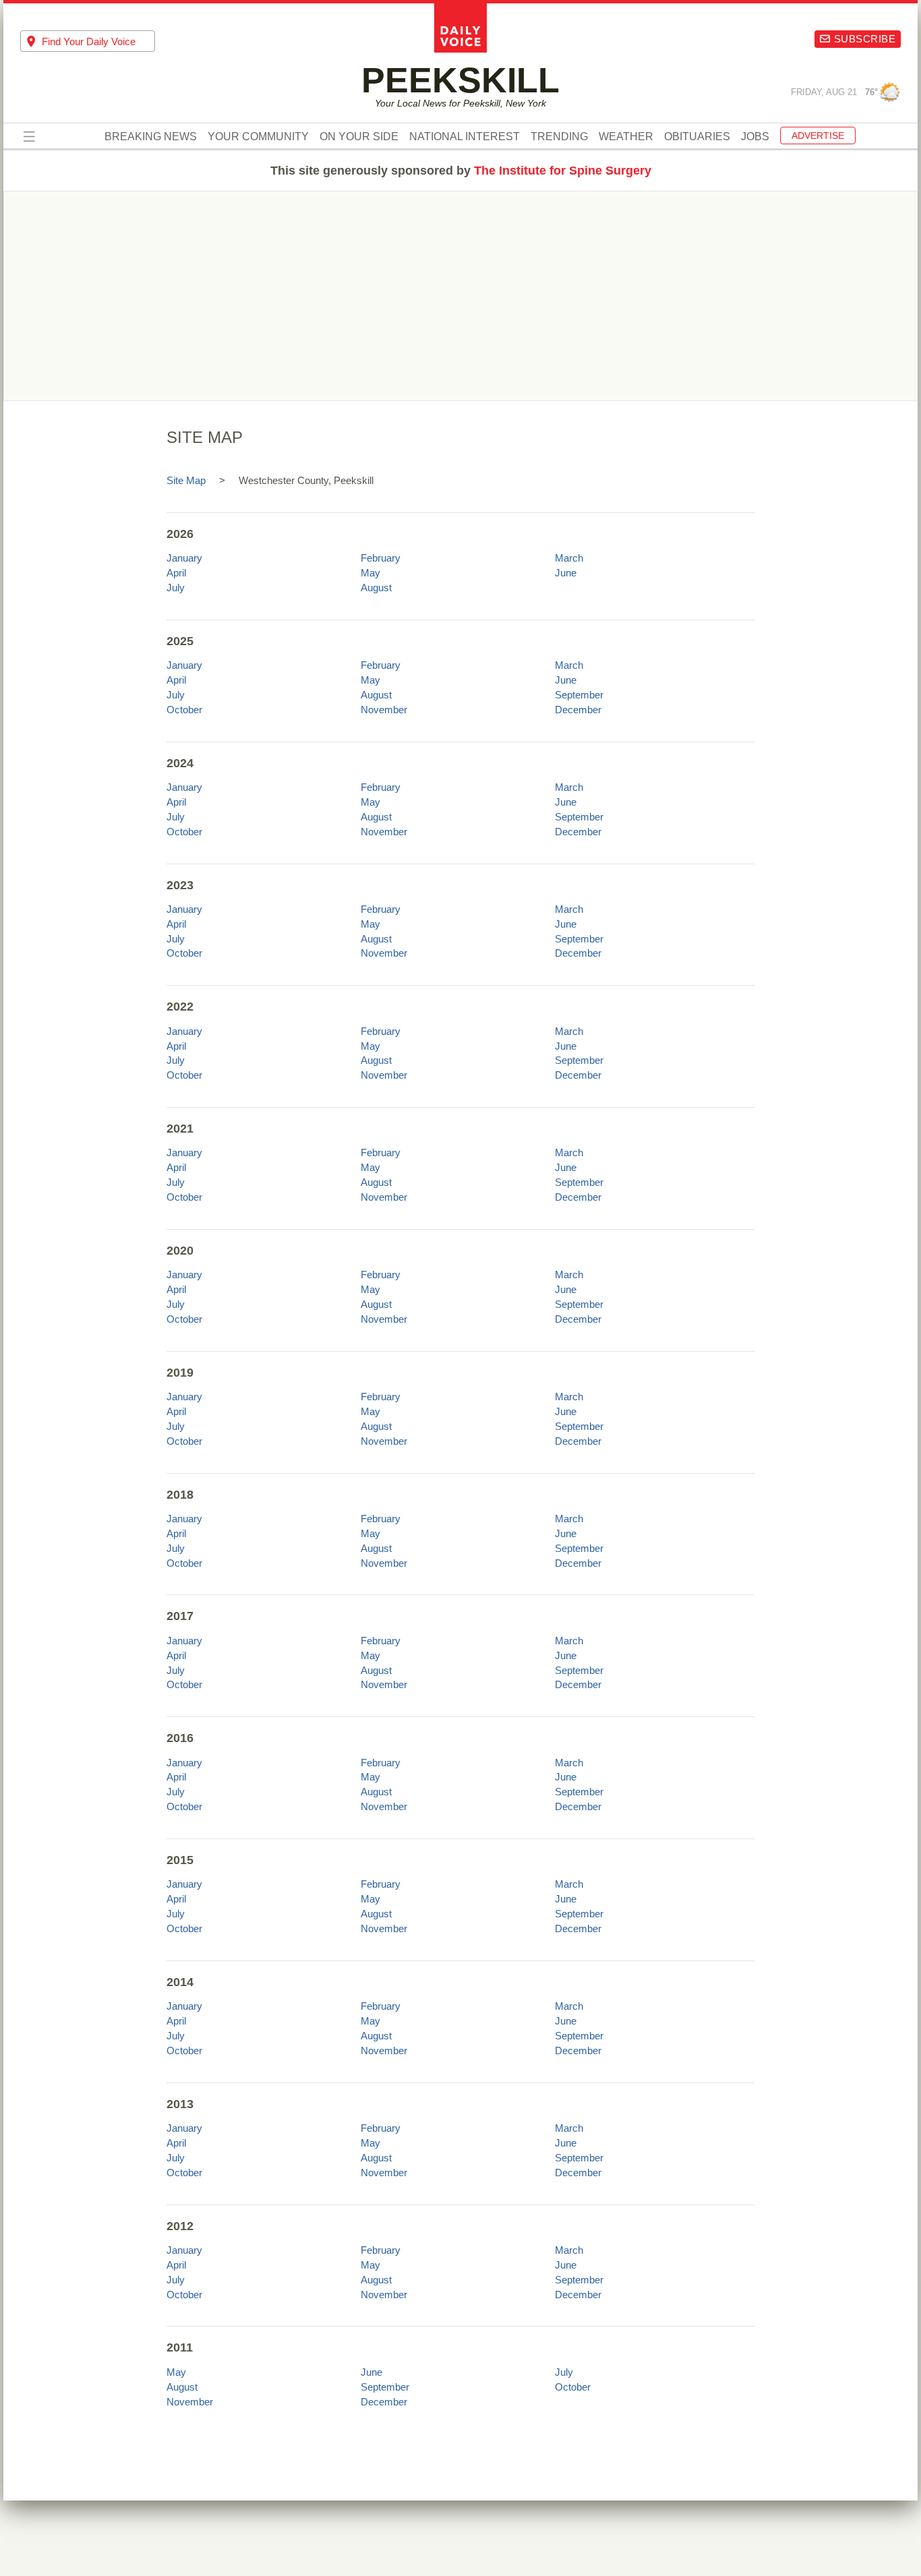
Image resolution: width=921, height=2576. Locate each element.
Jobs (755, 137)
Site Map (186, 480)
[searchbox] (98, 41)
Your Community (258, 137)
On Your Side (359, 137)
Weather (626, 137)
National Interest (465, 137)
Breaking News (151, 137)
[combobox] (88, 41)
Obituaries (697, 137)
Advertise (818, 136)
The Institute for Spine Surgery (563, 171)
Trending (559, 137)
